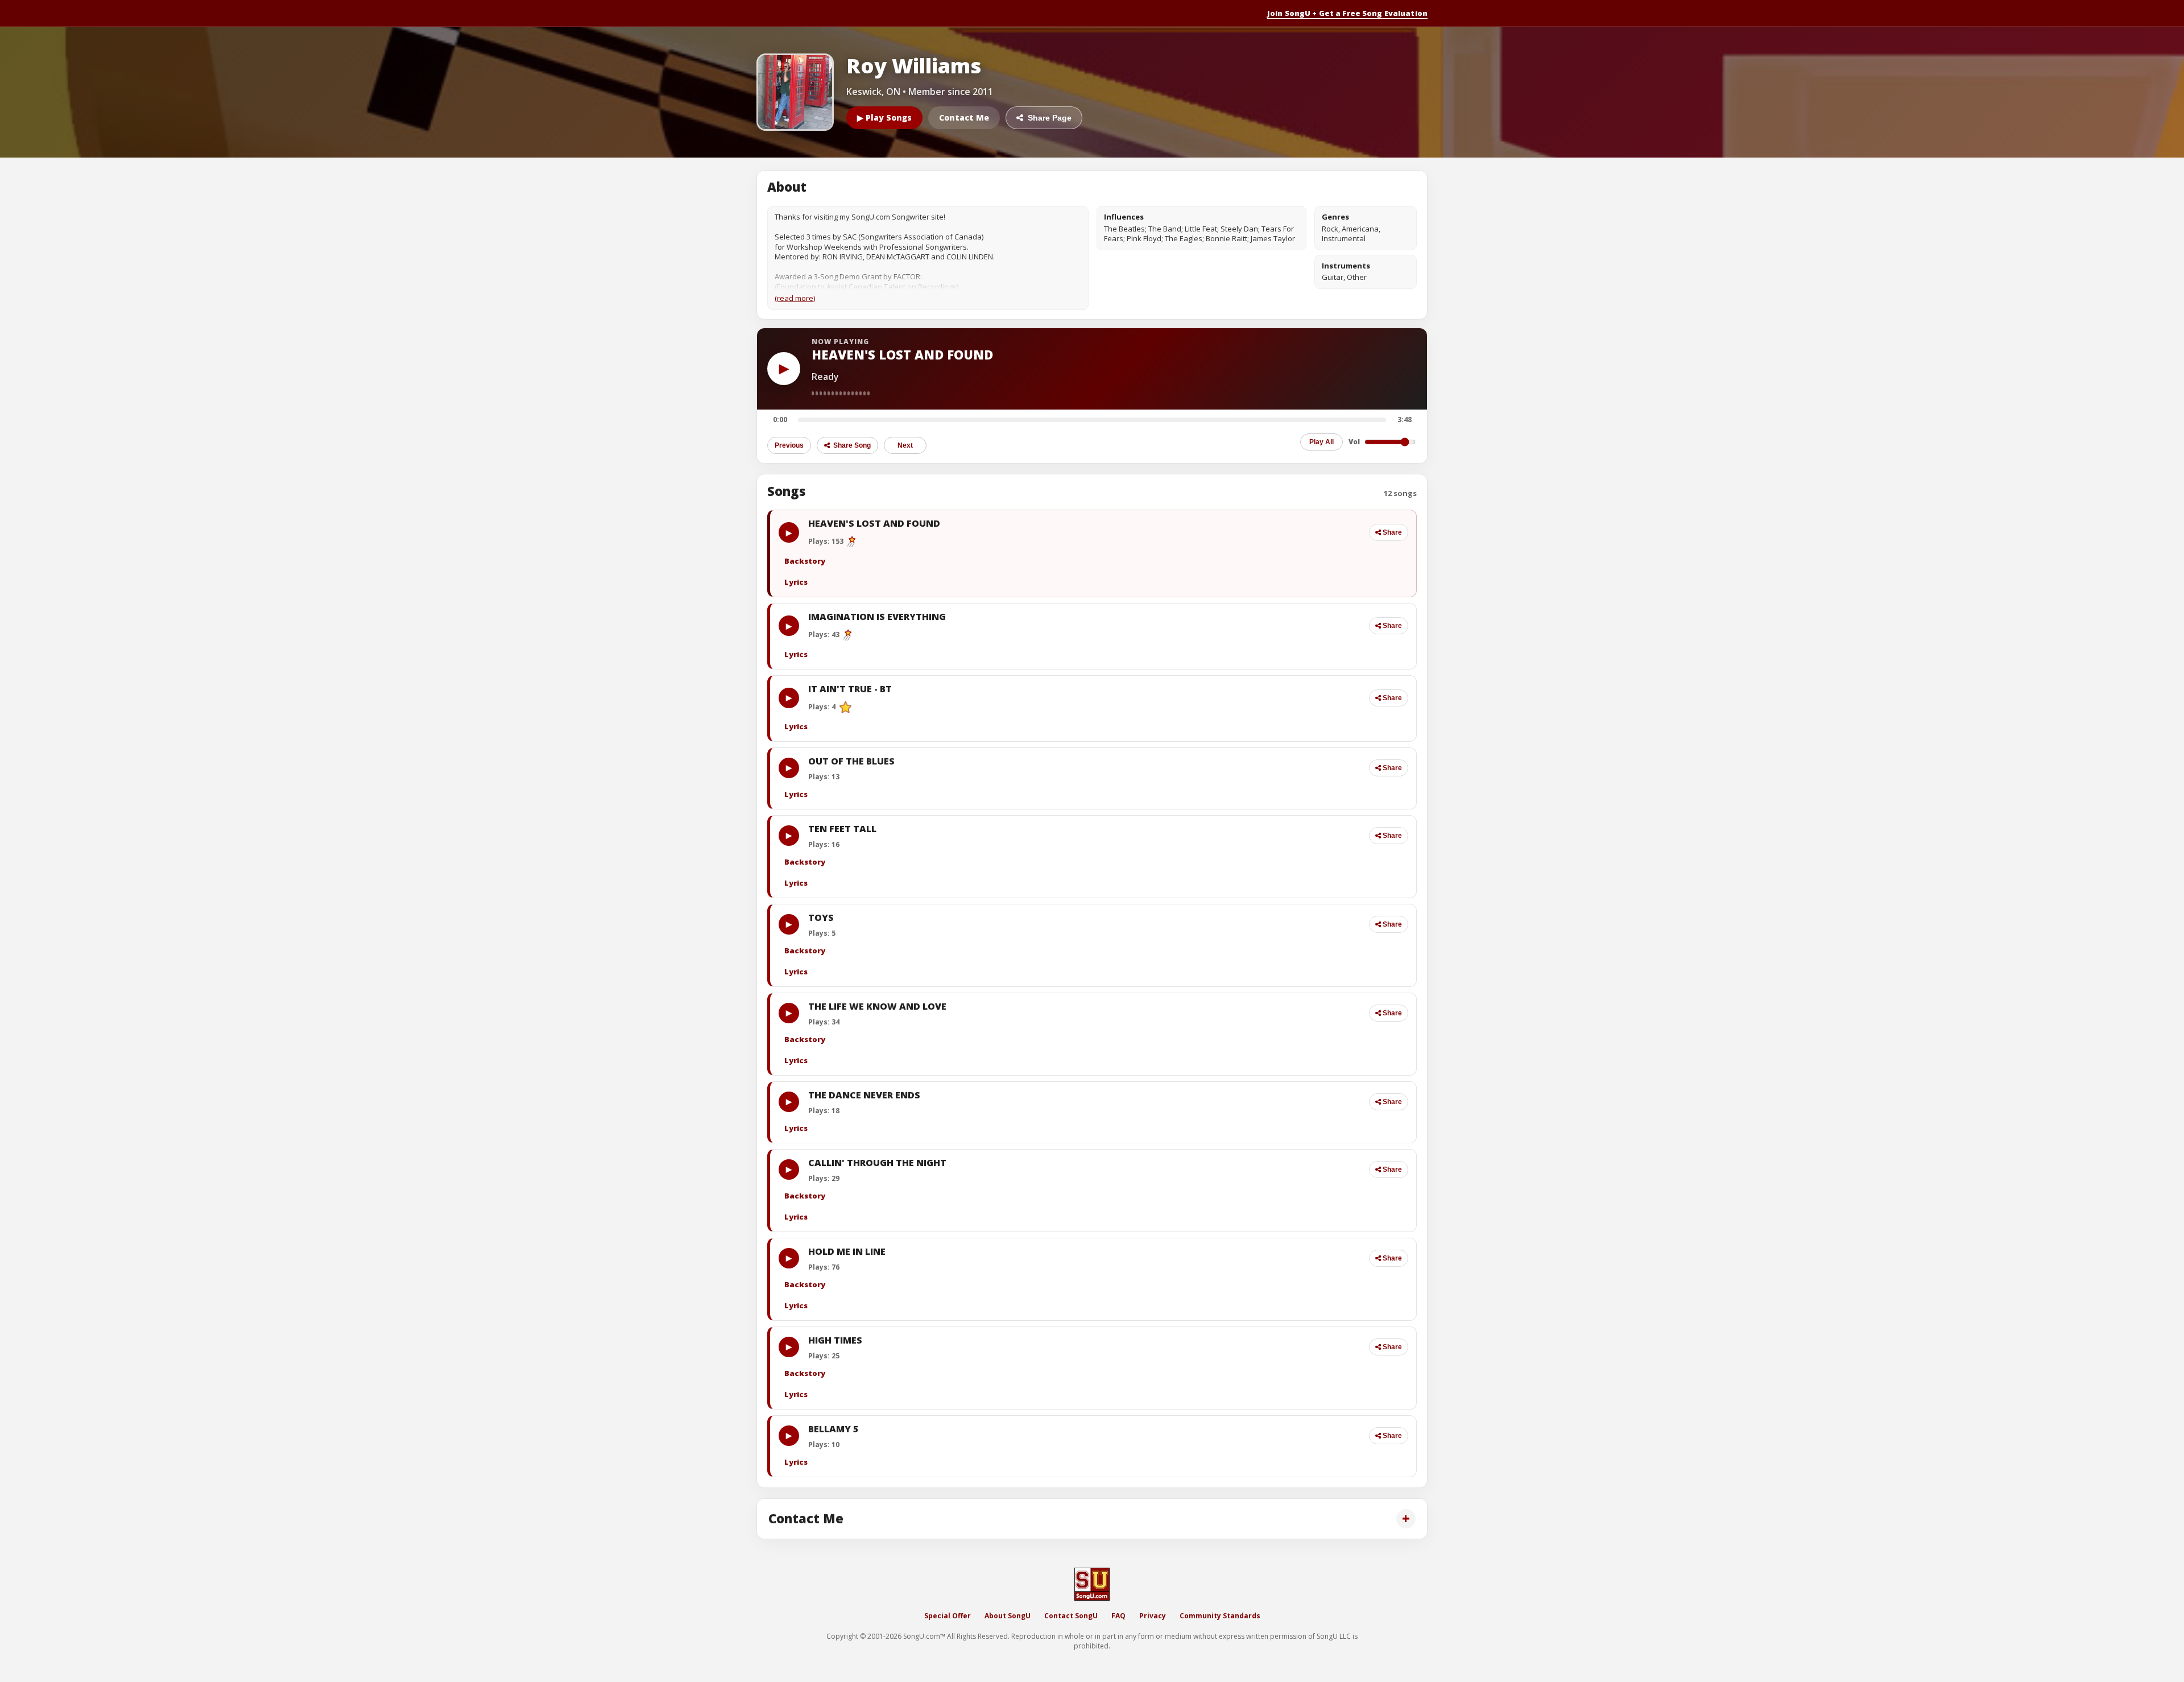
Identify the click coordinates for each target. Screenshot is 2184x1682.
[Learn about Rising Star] (852, 542)
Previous (789, 445)
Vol (1354, 442)
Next (905, 445)
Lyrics (796, 582)
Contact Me (964, 117)
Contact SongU (1071, 1616)
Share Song (851, 445)
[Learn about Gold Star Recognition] (845, 707)
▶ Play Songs (884, 117)
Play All (1321, 442)
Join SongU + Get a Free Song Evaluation (1347, 13)
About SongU (1008, 1616)
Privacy (1153, 1616)
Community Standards (1220, 1616)
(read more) (795, 298)
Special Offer (948, 1616)
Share (1392, 532)
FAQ (1118, 1616)
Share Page (1047, 118)
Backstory (805, 561)
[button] (1085, 532)
